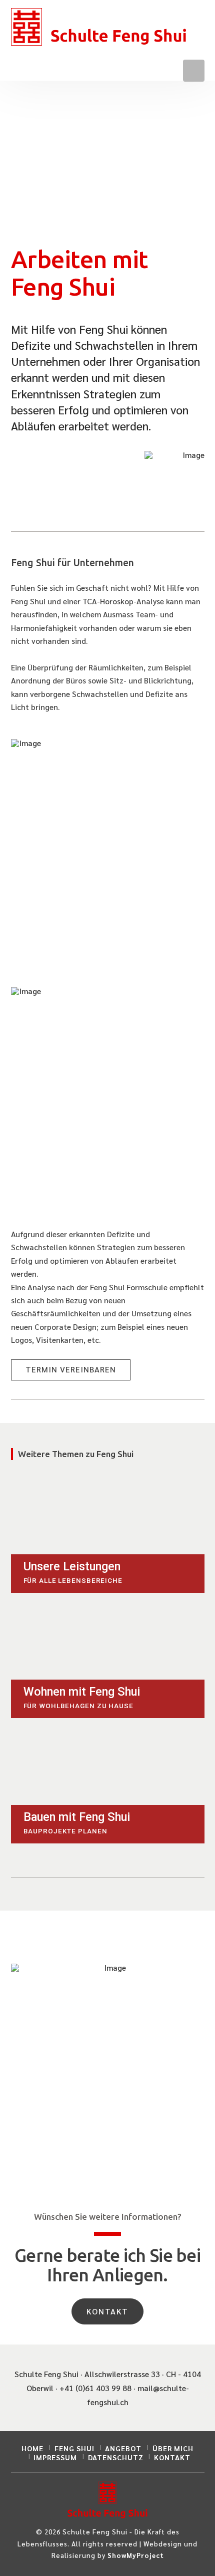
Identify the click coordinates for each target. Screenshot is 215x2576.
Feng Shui (74, 2448)
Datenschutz (116, 2457)
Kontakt (108, 2311)
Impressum (55, 2457)
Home (32, 2448)
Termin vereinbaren (71, 1369)
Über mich (173, 2448)
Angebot (123, 2448)
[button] (193, 70)
